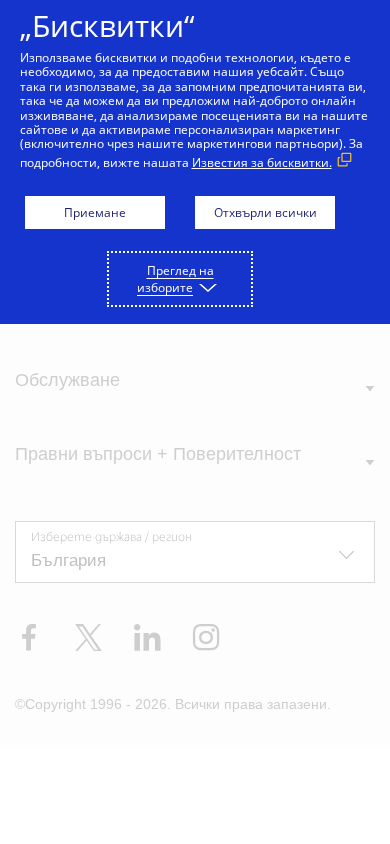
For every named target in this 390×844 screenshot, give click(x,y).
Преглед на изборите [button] (175, 279)
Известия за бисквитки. (262, 162)
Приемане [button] (95, 212)
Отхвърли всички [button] (265, 212)
